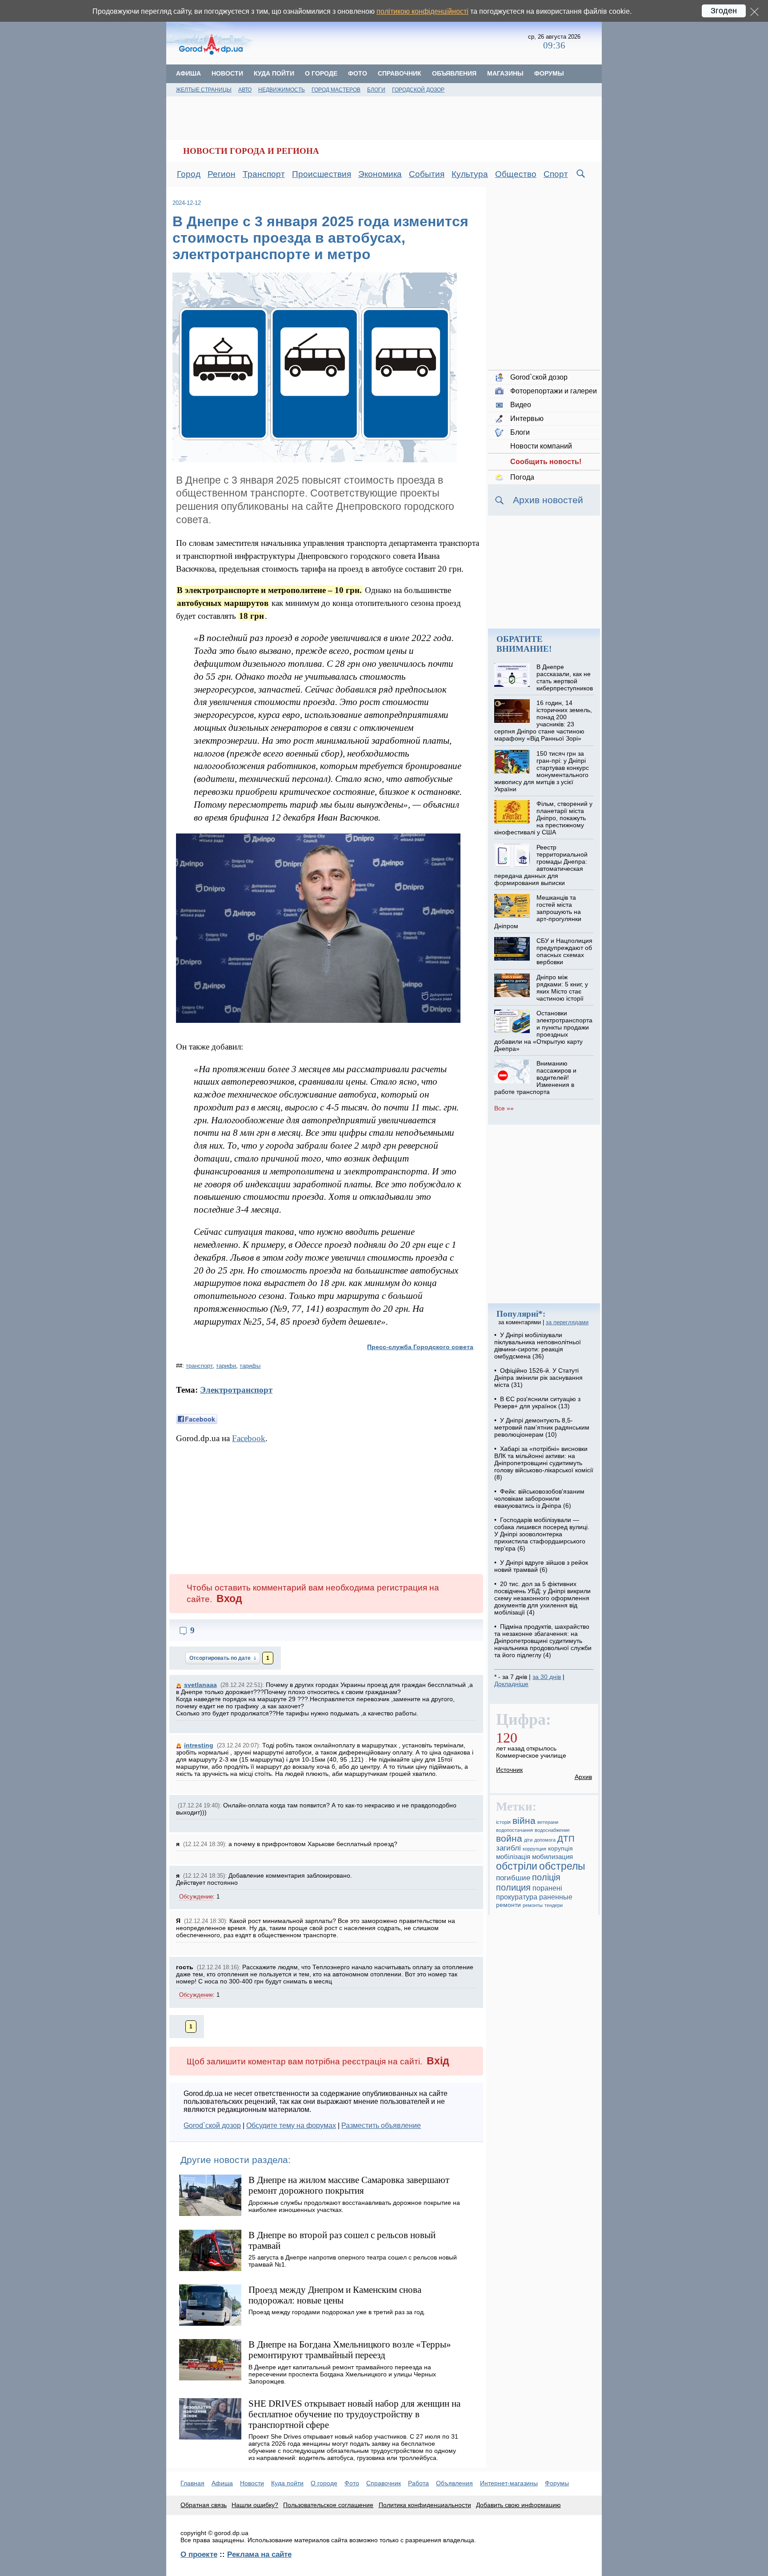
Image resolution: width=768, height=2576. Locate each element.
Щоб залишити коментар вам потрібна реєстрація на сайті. (318, 2061)
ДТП (566, 1839)
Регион (222, 174)
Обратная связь (204, 2505)
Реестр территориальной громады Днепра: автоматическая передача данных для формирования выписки (541, 865)
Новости (227, 73)
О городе (321, 73)
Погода (522, 477)
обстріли (517, 1866)
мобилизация (552, 1857)
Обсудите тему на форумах (291, 2125)
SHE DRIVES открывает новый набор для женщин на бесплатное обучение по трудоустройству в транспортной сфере (354, 2414)
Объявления (454, 73)
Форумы (549, 73)
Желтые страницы (204, 90)
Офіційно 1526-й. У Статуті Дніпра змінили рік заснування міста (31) (538, 1378)
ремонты (533, 1905)
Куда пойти (274, 73)
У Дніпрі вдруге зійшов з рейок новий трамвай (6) (541, 1566)
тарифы (250, 1366)
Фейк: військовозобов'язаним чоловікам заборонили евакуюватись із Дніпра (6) (539, 1498)
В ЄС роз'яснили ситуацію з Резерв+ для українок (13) (537, 1402)
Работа (418, 2483)
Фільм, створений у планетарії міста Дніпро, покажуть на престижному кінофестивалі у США (543, 818)
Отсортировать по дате (221, 1658)
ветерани (548, 1822)
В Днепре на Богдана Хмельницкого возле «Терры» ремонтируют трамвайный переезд (350, 2350)
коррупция (534, 1849)
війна (524, 1821)
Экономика (380, 174)
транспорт (199, 1366)
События (427, 174)
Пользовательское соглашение (328, 2505)
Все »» (504, 1108)
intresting (199, 1745)
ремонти (508, 1905)
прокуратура (517, 1897)
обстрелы (562, 1866)
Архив (583, 1777)
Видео (521, 405)
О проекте (199, 2554)
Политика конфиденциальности (425, 2505)
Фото (358, 73)
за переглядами (567, 1322)
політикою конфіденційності (422, 11)
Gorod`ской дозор (212, 2125)
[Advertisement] (392, 42)
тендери (554, 1905)
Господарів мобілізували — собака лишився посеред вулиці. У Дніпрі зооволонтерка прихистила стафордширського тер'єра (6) (542, 1534)
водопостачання (514, 1830)
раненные (556, 1897)
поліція (546, 1877)
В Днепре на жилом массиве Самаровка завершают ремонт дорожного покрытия (349, 2185)
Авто (245, 90)
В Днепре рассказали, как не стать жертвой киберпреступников (565, 677)
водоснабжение (552, 1830)
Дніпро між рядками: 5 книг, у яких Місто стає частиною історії (562, 988)
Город (189, 174)
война (509, 1838)
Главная (192, 2483)
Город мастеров (336, 90)
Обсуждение (196, 1897)
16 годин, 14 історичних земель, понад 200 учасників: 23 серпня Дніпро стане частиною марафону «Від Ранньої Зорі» (543, 721)
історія (503, 1822)
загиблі (508, 1848)
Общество (516, 174)
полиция (513, 1887)
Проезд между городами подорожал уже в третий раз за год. (337, 2312)
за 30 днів (547, 1677)
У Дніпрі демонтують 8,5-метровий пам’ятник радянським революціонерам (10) (542, 1427)
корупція (560, 1848)
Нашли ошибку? (255, 2505)
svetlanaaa (200, 1685)
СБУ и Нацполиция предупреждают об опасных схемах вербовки (564, 951)
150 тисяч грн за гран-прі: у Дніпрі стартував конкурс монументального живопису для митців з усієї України (541, 771)
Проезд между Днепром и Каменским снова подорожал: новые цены (335, 2295)
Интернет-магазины (509, 2483)
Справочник (400, 73)
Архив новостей (548, 500)
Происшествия (322, 174)
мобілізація (513, 1857)
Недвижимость (282, 90)
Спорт (556, 174)
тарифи (226, 1366)
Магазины (505, 73)
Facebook (249, 1438)
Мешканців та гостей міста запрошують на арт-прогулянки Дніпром (538, 912)
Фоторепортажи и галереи (554, 391)
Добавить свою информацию (518, 2505)
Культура (470, 174)
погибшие (513, 1878)
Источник (509, 1770)
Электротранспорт (236, 1390)
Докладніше (511, 1684)
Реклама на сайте (259, 2554)
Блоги (376, 90)
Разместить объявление (381, 2125)
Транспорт (264, 174)
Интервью (527, 419)
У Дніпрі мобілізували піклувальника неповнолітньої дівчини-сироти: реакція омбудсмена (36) (538, 1346)
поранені (547, 1888)
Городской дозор (418, 90)
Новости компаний (541, 446)
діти (528, 1840)
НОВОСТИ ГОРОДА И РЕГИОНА (251, 151)
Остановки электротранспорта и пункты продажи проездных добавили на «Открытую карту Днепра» (543, 1031)
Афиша (188, 73)
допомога (545, 1840)
